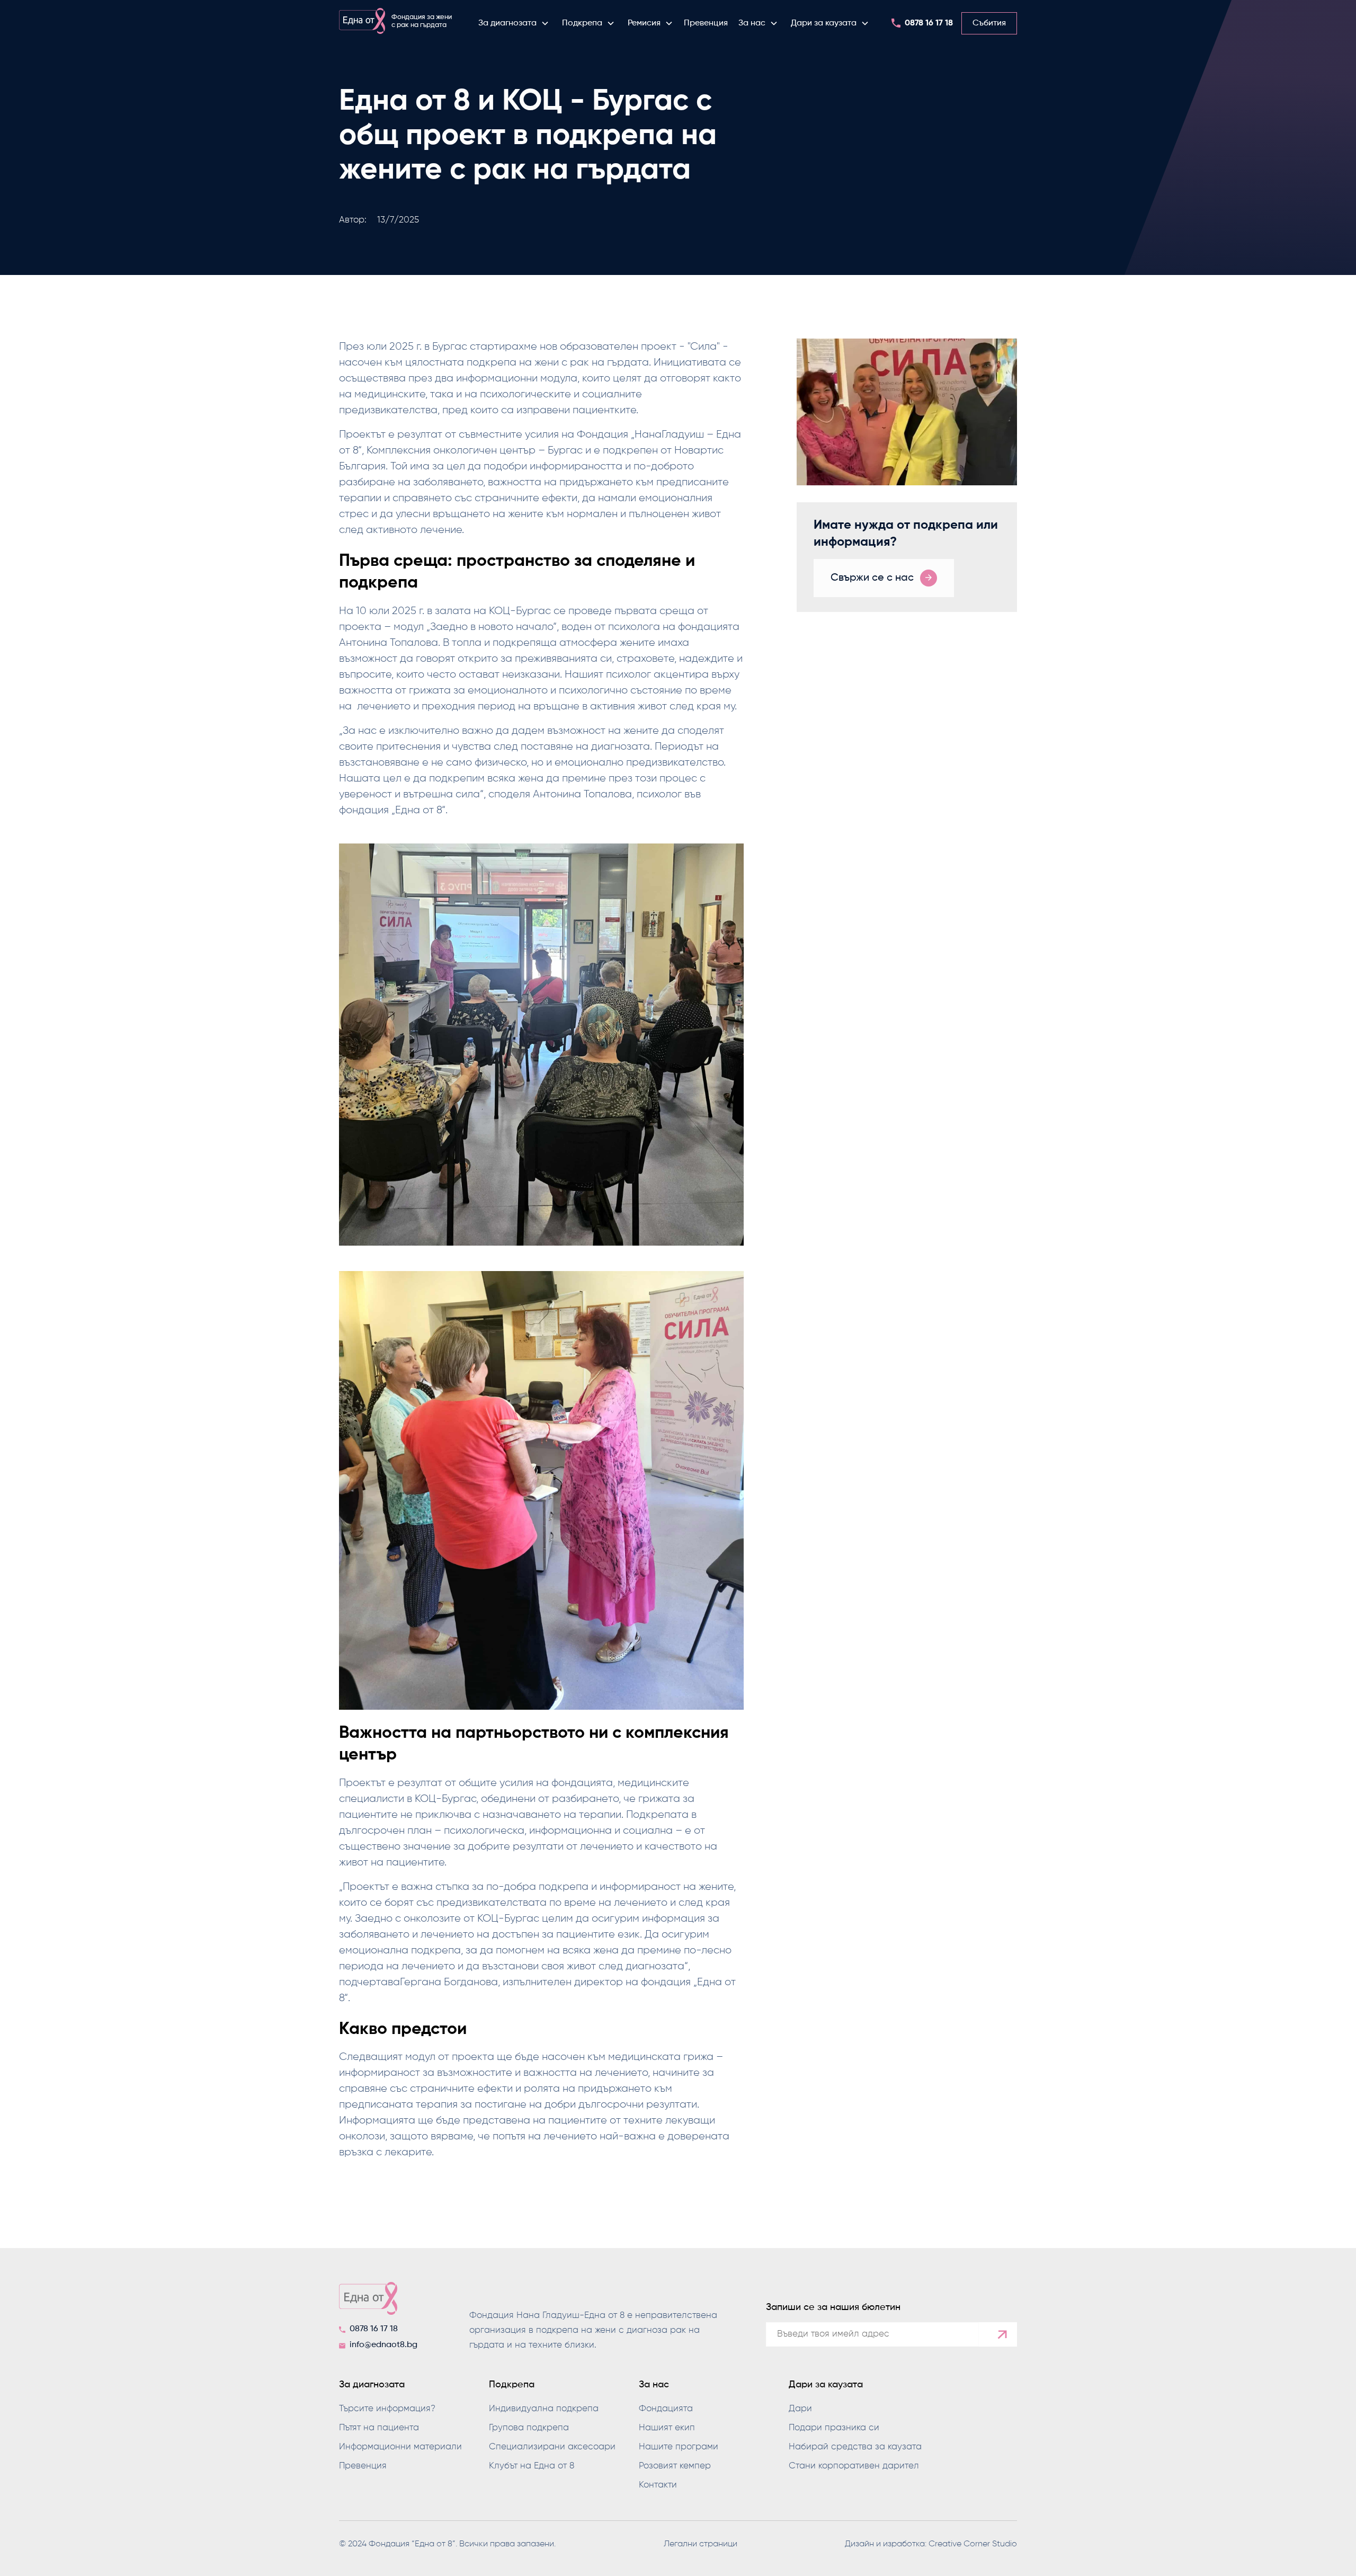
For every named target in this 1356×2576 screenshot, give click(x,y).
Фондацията (666, 2409)
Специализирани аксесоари (552, 2447)
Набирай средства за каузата (855, 2447)
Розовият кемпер (675, 2466)
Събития (989, 23)
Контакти (658, 2485)
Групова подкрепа (529, 2428)
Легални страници (701, 2544)
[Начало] (381, 2302)
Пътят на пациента (379, 2428)
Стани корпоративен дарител (854, 2466)
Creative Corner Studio (973, 2544)
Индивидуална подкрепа (544, 2409)
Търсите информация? (387, 2409)
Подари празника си (834, 2428)
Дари (800, 2409)
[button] (514, 23)
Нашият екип (667, 2428)
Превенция (706, 23)
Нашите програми (679, 2447)
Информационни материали (400, 2447)
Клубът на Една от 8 (532, 2466)
